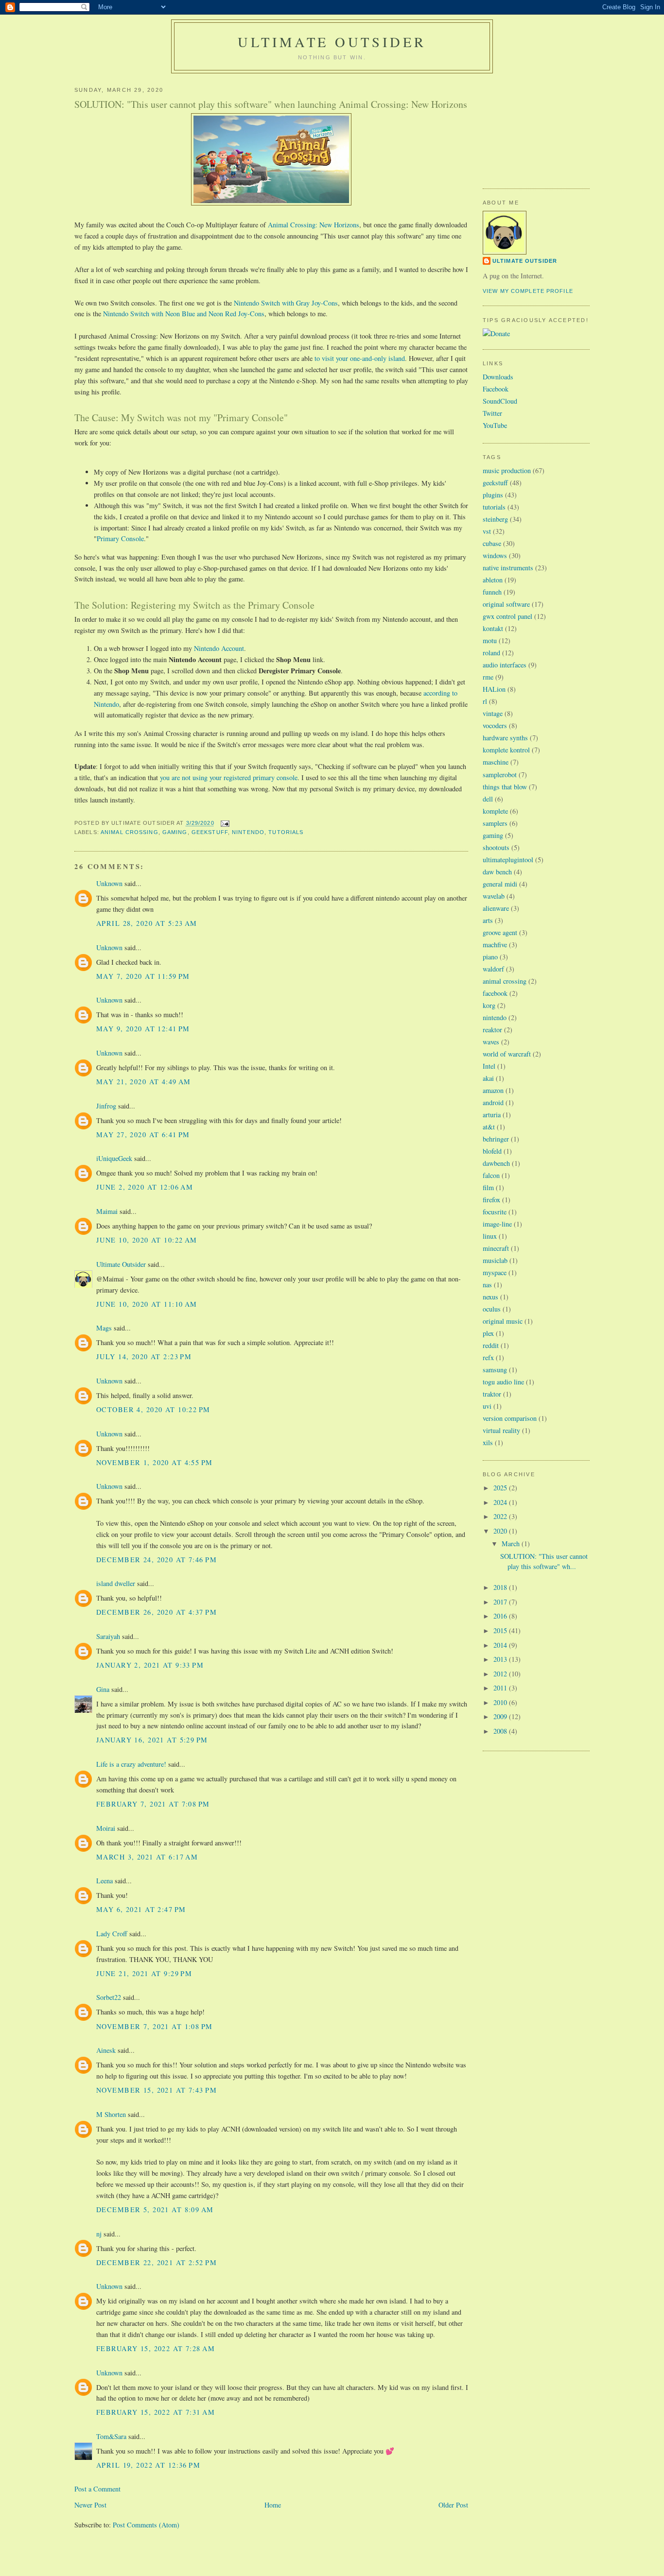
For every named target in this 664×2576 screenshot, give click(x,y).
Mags (104, 1328)
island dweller (116, 1583)
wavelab (494, 896)
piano (490, 957)
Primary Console (120, 538)
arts (488, 920)
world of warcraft (507, 1054)
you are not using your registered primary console (229, 777)
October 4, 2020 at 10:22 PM (153, 1409)
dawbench (496, 1163)
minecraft (496, 1248)
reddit (491, 1345)
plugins (493, 495)
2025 (501, 1488)
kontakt (493, 628)
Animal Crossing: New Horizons (314, 225)
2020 (501, 1531)
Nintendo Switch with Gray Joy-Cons (286, 303)
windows (495, 555)
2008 (501, 1731)
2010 (501, 1702)
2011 (501, 1688)
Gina (103, 1689)
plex (488, 1333)
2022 (501, 1516)
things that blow (505, 787)
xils (488, 1442)
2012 (501, 1674)
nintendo (248, 832)
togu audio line (503, 1382)
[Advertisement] (531, 127)
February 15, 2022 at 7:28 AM (156, 2348)
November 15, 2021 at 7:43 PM (157, 2090)
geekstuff (210, 832)
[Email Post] (224, 823)
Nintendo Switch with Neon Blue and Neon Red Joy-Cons (184, 314)
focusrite (495, 1212)
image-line (497, 1224)
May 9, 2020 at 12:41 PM (143, 1029)
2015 (501, 1630)
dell (488, 799)
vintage (493, 713)
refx (488, 1357)
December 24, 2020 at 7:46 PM (157, 1560)
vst (487, 531)
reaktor (492, 1030)
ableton (493, 580)
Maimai (107, 1211)
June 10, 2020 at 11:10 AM (147, 1304)
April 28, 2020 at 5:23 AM (147, 923)
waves (491, 1042)
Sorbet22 (109, 1997)
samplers (495, 823)
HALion (494, 689)
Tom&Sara (111, 2436)
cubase (492, 543)
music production (507, 470)
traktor (492, 1394)
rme (488, 677)
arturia (492, 1115)
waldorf (493, 969)
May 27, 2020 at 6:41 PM (143, 1134)
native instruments (508, 568)
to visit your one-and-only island (360, 358)
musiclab (495, 1260)
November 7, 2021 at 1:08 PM (155, 2026)
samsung (495, 1370)
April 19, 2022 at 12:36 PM (148, 2465)
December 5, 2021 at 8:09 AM (155, 2209)
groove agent (500, 932)
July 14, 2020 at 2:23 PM (144, 1356)
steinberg (495, 519)
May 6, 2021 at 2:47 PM (141, 1909)
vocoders (495, 725)
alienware (496, 908)
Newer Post (90, 2505)
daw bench (497, 872)
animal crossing (130, 832)
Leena (105, 1881)
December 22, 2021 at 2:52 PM (157, 2262)
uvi (487, 1406)
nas (487, 1285)
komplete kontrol (506, 750)
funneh (492, 592)
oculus (492, 1309)
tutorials (286, 832)
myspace (495, 1272)
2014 (501, 1645)
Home (273, 2505)
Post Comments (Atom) (146, 2525)
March (512, 1544)
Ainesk (106, 2050)
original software (506, 604)
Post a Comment (97, 2489)
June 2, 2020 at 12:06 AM (145, 1187)
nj (99, 2234)
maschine (496, 762)
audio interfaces (505, 665)
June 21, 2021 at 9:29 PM (144, 1973)
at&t (489, 1127)
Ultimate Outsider (332, 42)
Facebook (496, 389)
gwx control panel (507, 616)
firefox (491, 1200)
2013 (501, 1659)
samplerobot (500, 775)
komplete (495, 811)
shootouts (496, 847)
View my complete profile (528, 291)
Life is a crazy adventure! (131, 1764)
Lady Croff (112, 1934)
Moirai (106, 1828)
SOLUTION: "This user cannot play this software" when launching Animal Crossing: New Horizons (271, 104)
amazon (493, 1090)
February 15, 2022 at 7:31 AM (156, 2412)
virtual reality (501, 1430)
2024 (501, 1502)
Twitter (492, 413)
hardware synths (505, 738)
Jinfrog (106, 1106)
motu (490, 640)
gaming (175, 832)
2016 (501, 1616)
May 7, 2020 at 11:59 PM (143, 976)
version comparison (510, 1418)
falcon (491, 1175)
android (493, 1102)
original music (503, 1321)
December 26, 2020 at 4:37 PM (157, 1612)
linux (490, 1236)
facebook (495, 993)
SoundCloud (500, 401)
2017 (501, 1602)
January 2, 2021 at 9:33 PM (150, 1665)
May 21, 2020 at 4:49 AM (144, 1082)
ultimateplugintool (508, 860)
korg (489, 1005)
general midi (500, 884)
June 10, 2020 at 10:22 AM (147, 1240)
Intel (489, 1066)
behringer (496, 1139)
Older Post (453, 2505)
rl (485, 701)
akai (488, 1078)
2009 (501, 1716)
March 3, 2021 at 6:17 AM (147, 1857)
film (488, 1187)
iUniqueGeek (114, 1158)
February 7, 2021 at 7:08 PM (153, 1804)
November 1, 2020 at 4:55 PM (155, 1462)
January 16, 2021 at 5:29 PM (152, 1740)
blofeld (492, 1151)
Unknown (109, 883)
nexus (490, 1297)
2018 (501, 1587)
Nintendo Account (219, 648)
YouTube (495, 425)
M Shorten (111, 2114)
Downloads (498, 377)
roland (491, 653)
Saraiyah (108, 1636)
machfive (495, 945)
